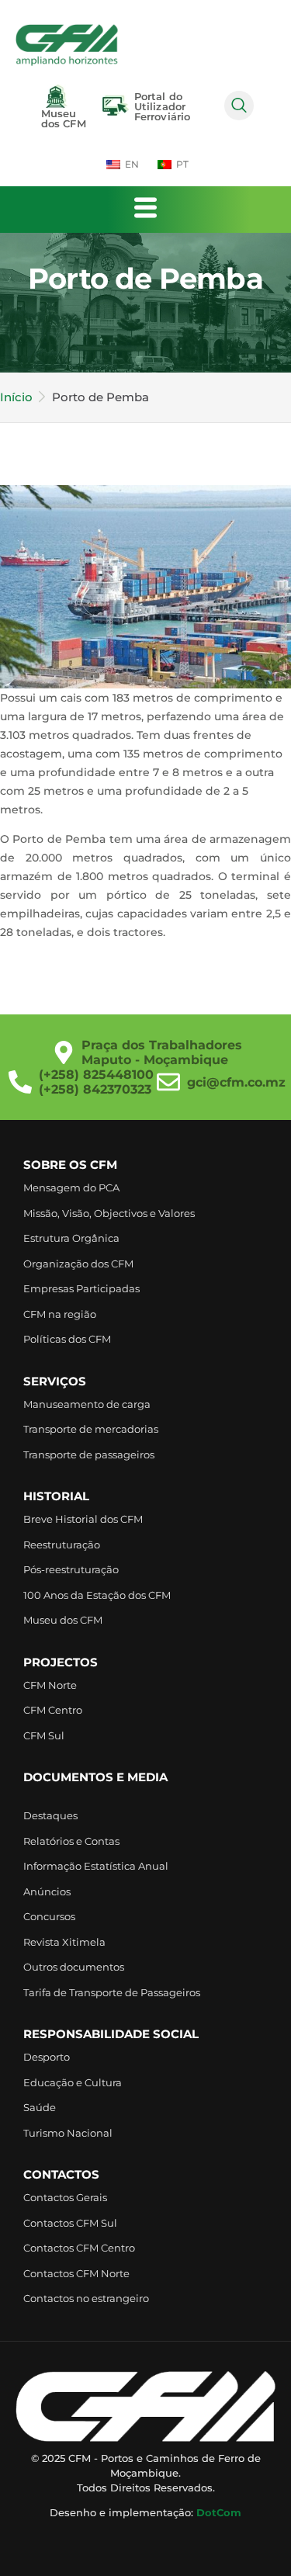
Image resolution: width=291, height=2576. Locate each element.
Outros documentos (74, 1967)
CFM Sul (44, 1735)
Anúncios (47, 1891)
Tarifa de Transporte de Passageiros (112, 1992)
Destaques (50, 1815)
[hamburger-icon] (145, 210)
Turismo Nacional (68, 2133)
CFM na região (60, 1314)
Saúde (40, 2107)
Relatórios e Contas (71, 1841)
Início (16, 397)
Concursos (49, 1916)
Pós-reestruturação (71, 1569)
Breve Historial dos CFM (83, 1519)
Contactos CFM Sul (70, 2223)
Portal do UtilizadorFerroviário (162, 106)
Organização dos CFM (78, 1264)
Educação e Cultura (73, 2082)
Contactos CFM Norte (76, 2273)
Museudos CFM (64, 118)
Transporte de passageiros (89, 1454)
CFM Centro (53, 1710)
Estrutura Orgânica (71, 1238)
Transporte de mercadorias (91, 1429)
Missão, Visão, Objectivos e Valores (109, 1213)
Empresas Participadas (81, 1288)
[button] (239, 106)
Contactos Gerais (65, 2197)
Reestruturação (62, 1545)
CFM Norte (50, 1685)
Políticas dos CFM (67, 1339)
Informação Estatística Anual (96, 1866)
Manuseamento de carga (87, 1404)
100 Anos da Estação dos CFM (97, 1595)
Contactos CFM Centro (79, 2248)
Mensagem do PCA (71, 1187)
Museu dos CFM (63, 1620)
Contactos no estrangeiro (86, 2298)
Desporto (47, 2057)
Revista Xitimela (64, 1942)
